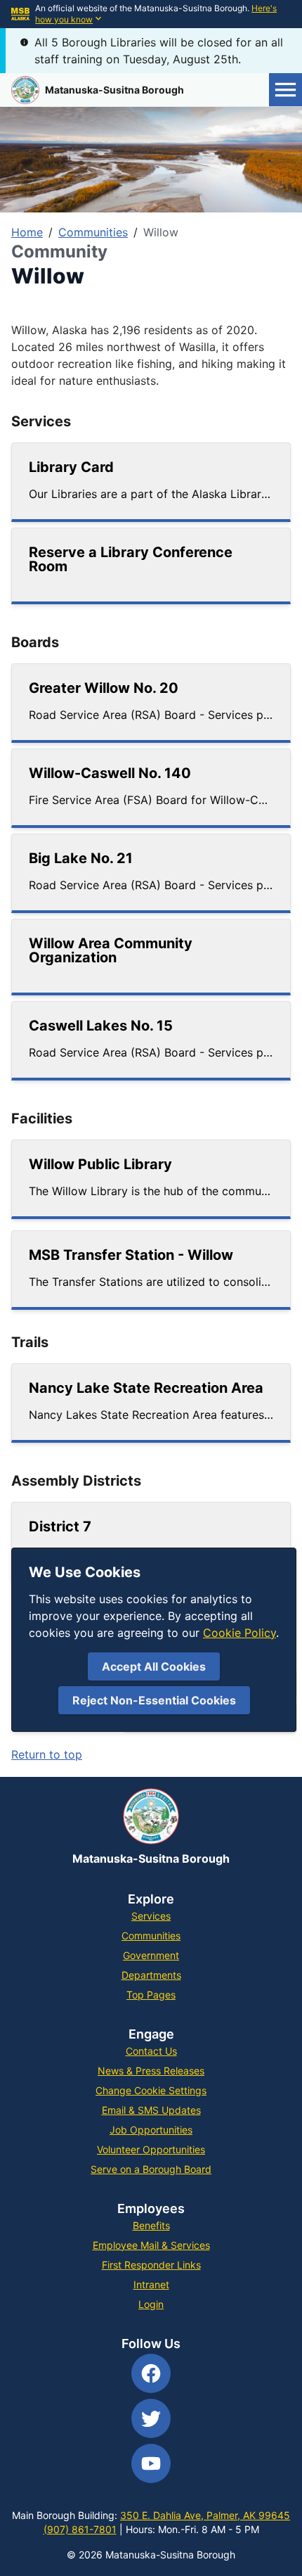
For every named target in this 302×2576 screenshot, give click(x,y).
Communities (93, 232)
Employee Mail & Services (151, 2245)
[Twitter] (151, 2418)
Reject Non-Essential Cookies (154, 1700)
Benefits (151, 2225)
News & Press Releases (151, 2071)
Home (27, 232)
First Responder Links (151, 2265)
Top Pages (151, 1995)
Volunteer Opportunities (151, 2149)
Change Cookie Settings (151, 2090)
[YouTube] (151, 2463)
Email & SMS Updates (151, 2110)
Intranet (151, 2284)
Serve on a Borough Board (151, 2169)
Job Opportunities (151, 2130)
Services (151, 1916)
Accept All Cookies (154, 1666)
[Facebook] (151, 2373)
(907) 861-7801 (80, 2529)
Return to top (47, 1754)
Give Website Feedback (218, 1718)
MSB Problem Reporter (219, 1683)
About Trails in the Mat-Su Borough (105, 1649)
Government (151, 1955)
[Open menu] (285, 90)
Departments (151, 1975)
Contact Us (151, 2051)
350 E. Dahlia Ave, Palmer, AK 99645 (205, 2515)
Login (151, 2304)
